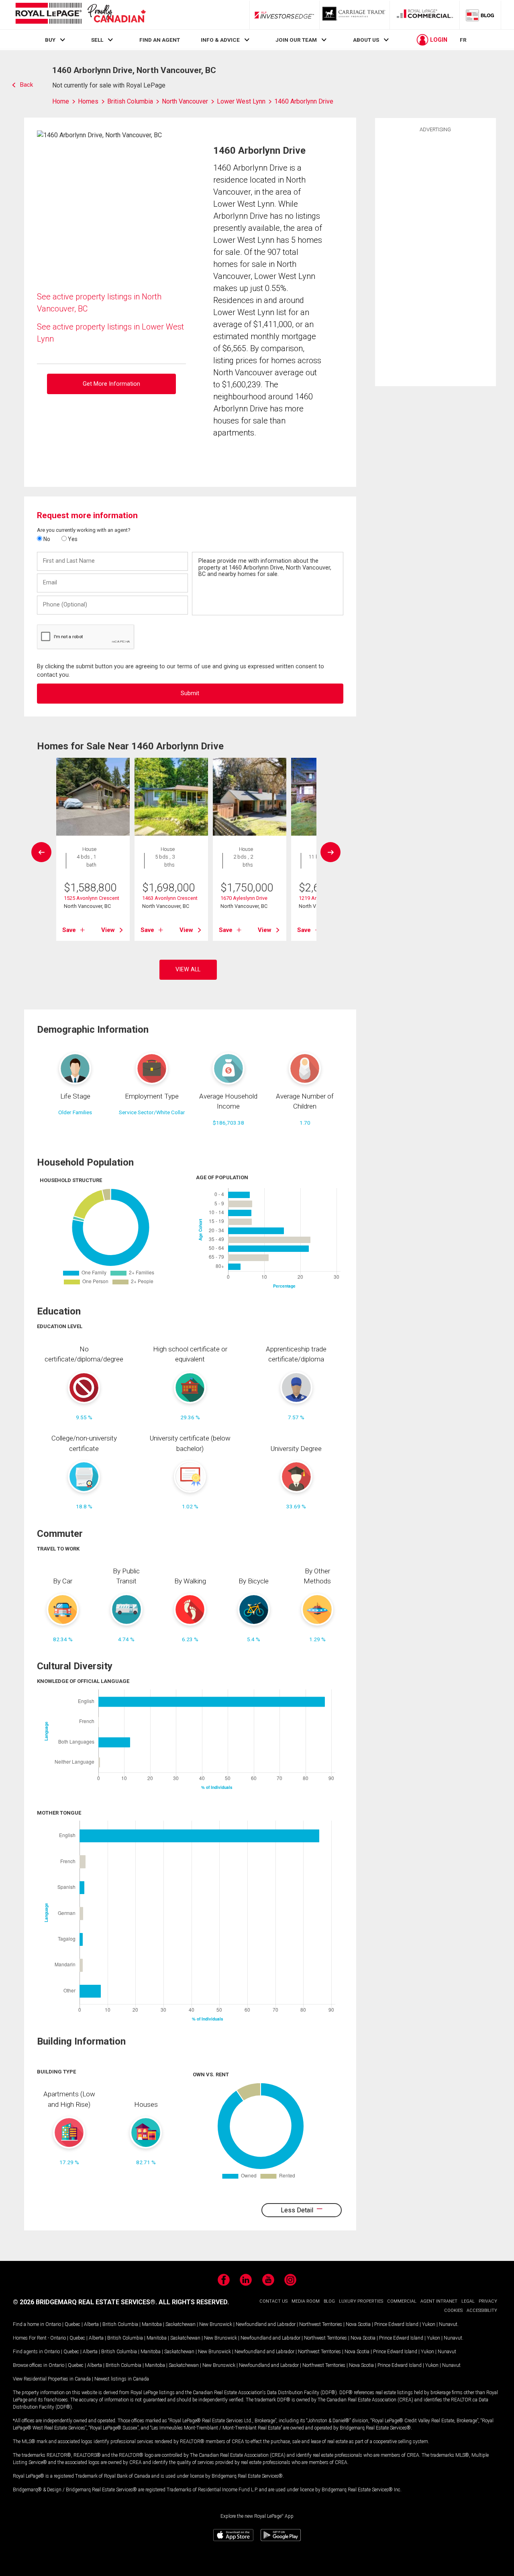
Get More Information (111, 384)
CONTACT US (273, 2301)
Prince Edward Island (396, 2324)
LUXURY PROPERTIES (361, 2301)
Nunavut (448, 2324)
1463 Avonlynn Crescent (170, 898)
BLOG (329, 2301)
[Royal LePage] (80, 15)
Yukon (429, 2324)
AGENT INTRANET (439, 2301)
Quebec (72, 2324)
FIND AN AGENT (160, 40)
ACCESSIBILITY (482, 2310)
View (108, 930)
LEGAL (468, 2301)
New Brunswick (216, 2324)
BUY (50, 40)
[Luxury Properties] (355, 15)
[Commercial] (425, 15)
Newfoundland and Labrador (266, 2324)
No (46, 539)
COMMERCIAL (402, 2301)
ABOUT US (366, 40)
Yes (72, 539)
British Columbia (120, 2324)
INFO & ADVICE (220, 40)
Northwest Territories (321, 2324)
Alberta (91, 2324)
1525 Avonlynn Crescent (92, 898)
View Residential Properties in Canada (52, 2379)
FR (463, 40)
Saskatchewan (181, 2324)
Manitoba (152, 2324)
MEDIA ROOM (306, 2301)
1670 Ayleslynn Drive (244, 898)
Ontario (53, 2324)
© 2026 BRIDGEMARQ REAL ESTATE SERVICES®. (85, 2302)
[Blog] (480, 15)
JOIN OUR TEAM (296, 40)
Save (69, 930)
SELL (97, 40)
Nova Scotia (358, 2324)
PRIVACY (488, 2301)
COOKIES (453, 2310)
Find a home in (29, 2324)
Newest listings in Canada (122, 2379)
